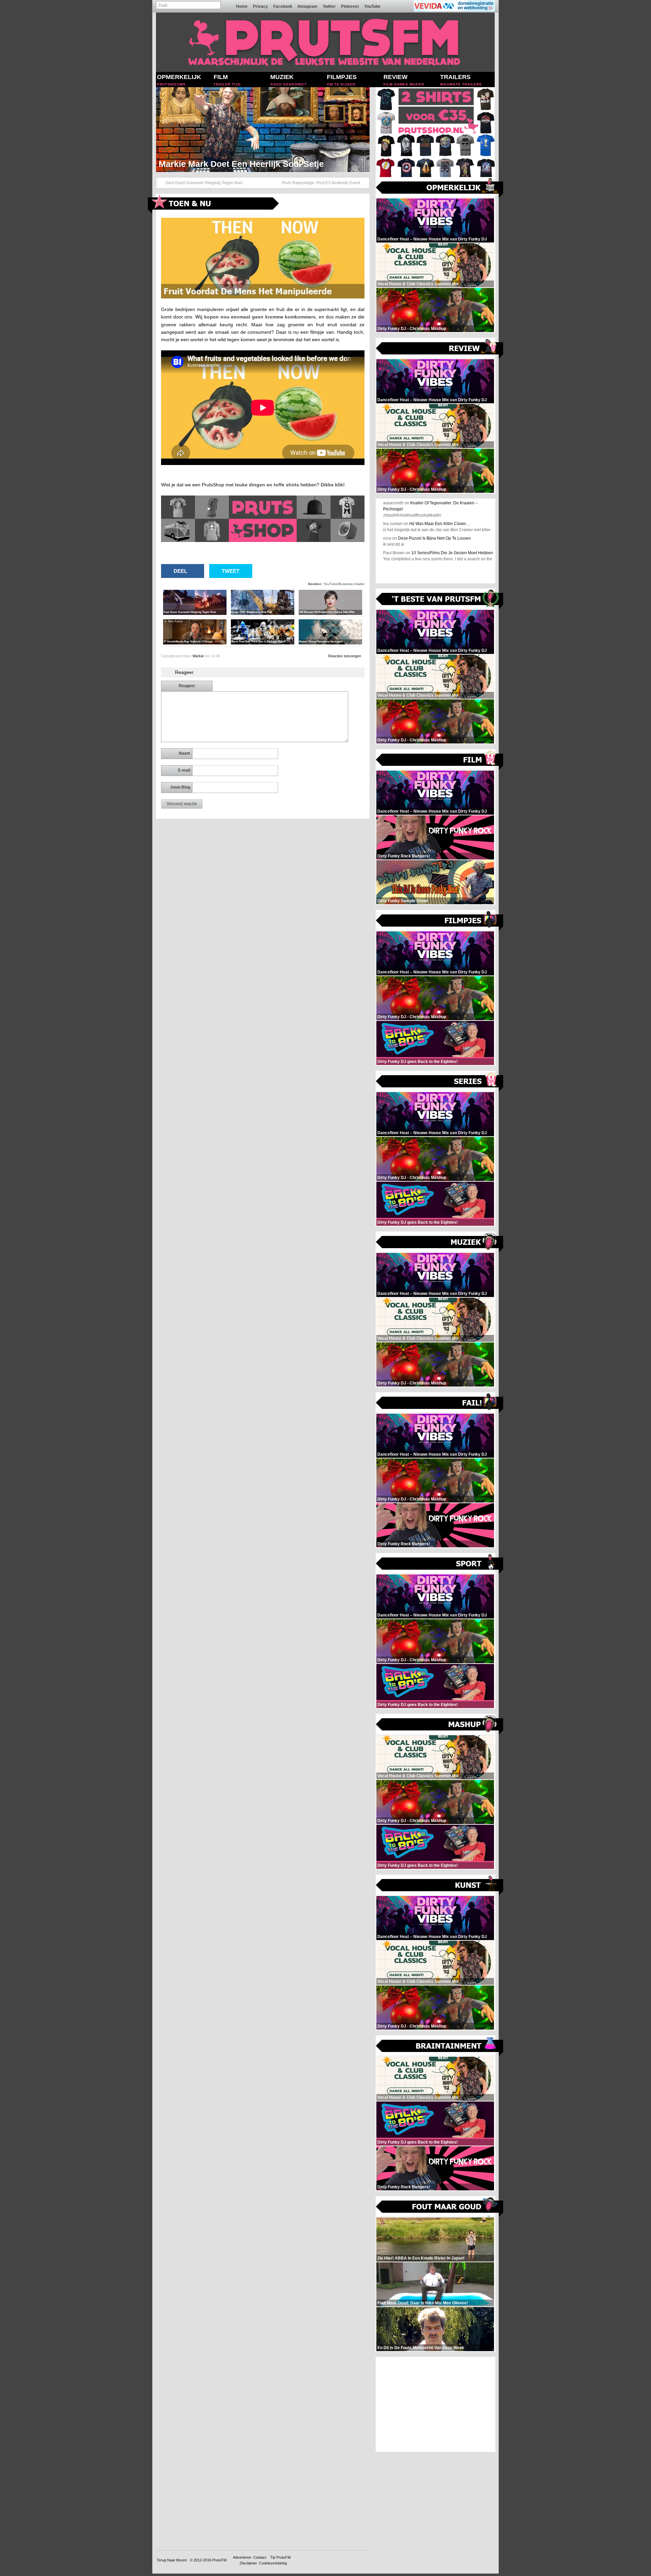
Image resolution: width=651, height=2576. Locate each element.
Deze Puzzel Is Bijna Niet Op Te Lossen (435, 538)
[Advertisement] (436, 2404)
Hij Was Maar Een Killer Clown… (440, 524)
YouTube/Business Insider (344, 584)
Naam (184, 753)
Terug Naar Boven (172, 2560)
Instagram (308, 6)
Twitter (329, 6)
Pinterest (350, 6)
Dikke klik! (333, 485)
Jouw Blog (180, 787)
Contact (260, 2557)
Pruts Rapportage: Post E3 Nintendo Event (321, 183)
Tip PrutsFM (280, 2557)
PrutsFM (219, 2560)
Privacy (260, 6)
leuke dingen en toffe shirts (267, 485)
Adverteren (242, 2557)
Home (242, 6)
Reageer (187, 686)
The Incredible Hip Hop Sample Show (233, 164)
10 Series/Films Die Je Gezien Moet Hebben (452, 553)
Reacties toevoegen (345, 656)
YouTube (372, 6)
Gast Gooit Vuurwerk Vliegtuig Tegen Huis (204, 183)
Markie (198, 656)
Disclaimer (248, 2563)
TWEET (231, 571)
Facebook (283, 6)
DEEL (180, 571)
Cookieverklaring (273, 2563)
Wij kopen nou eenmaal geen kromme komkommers (255, 317)
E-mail (184, 770)
